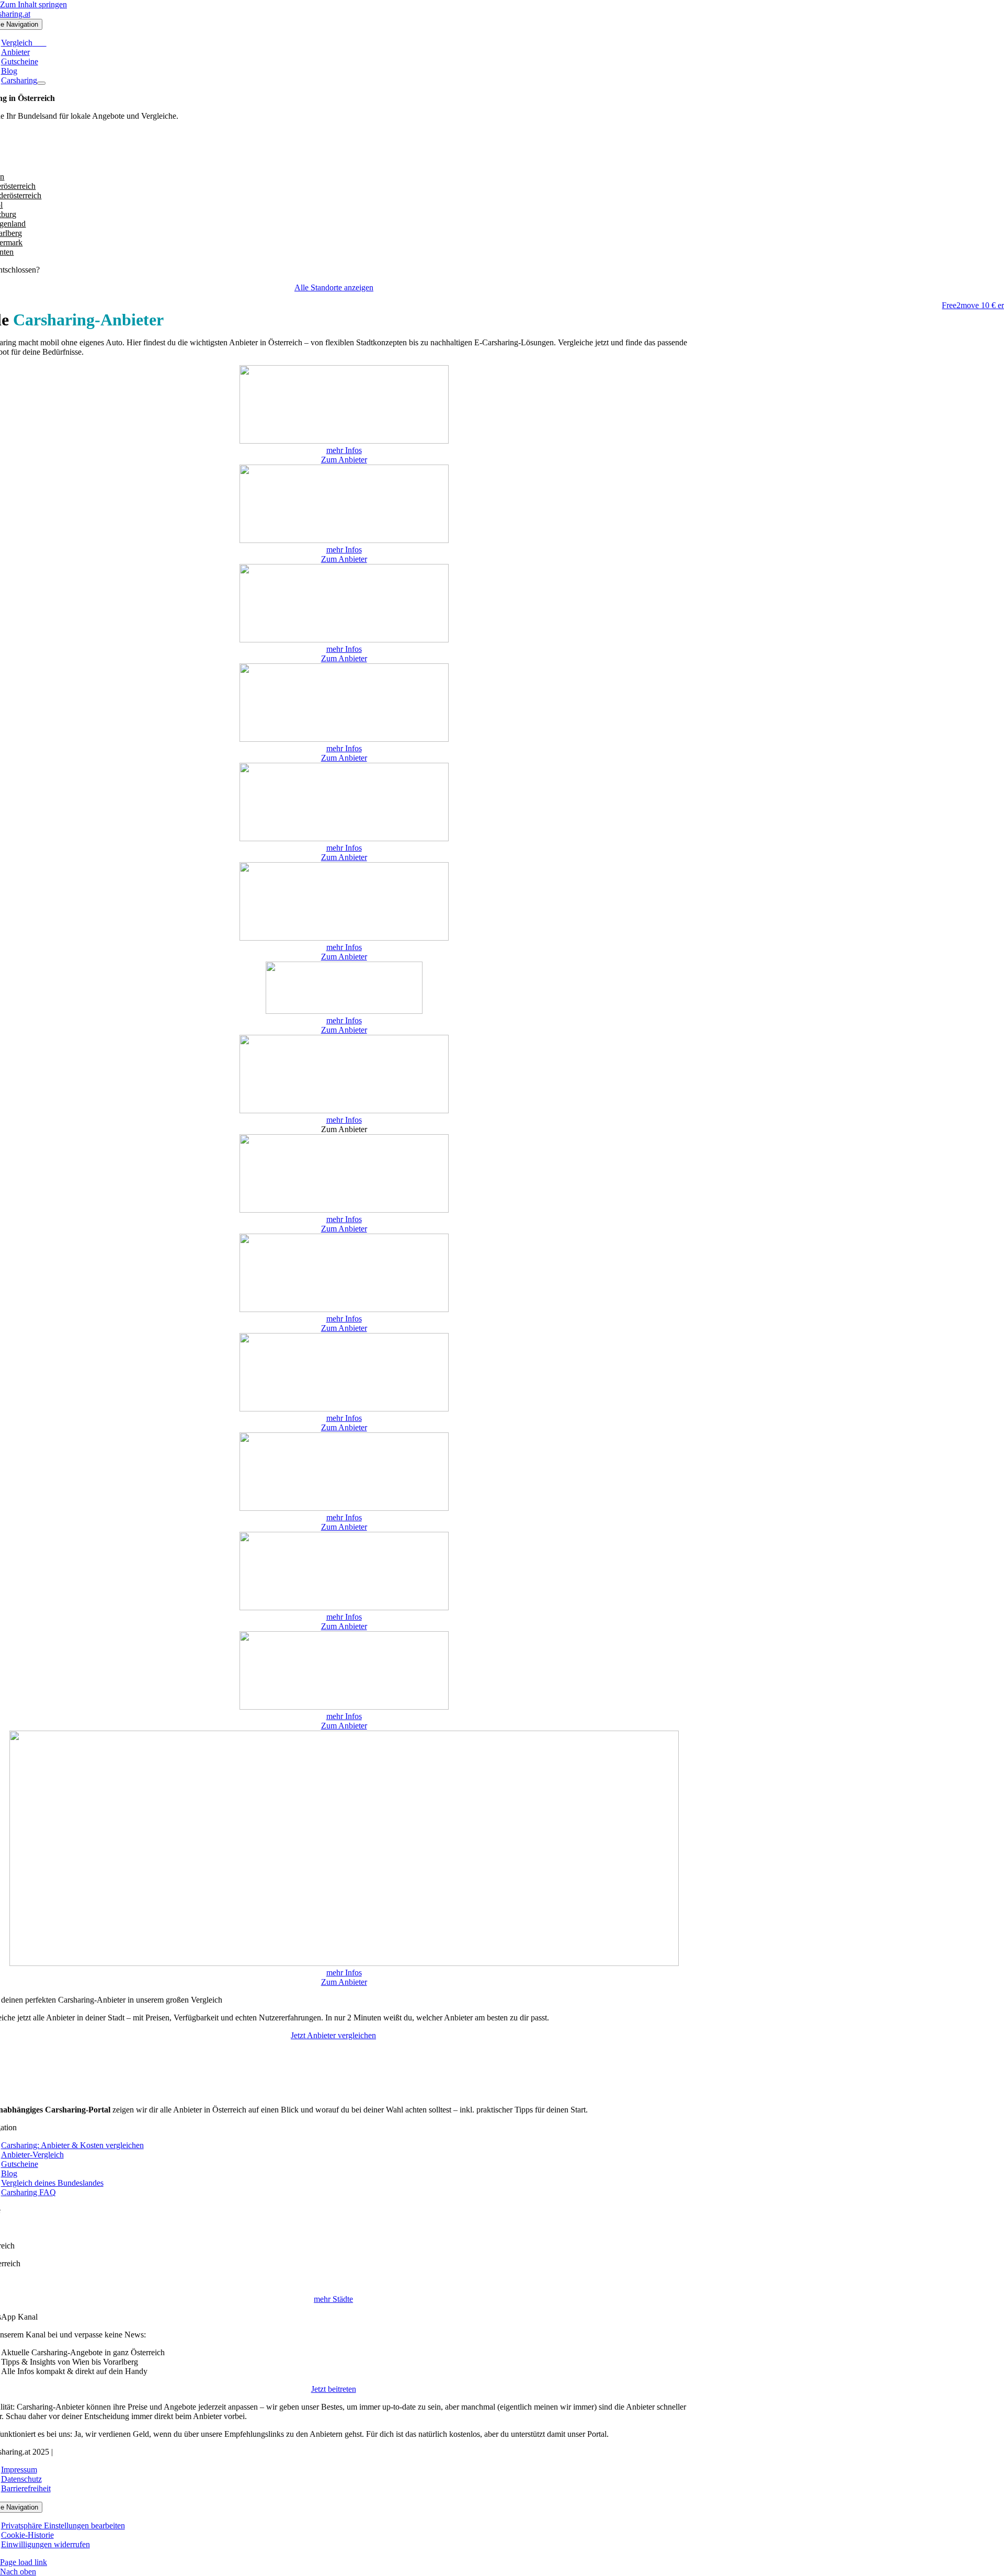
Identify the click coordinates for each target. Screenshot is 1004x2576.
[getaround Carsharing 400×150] (344, 1110)
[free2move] (344, 1011)
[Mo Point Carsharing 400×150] (344, 1210)
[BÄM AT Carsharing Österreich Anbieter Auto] (344, 441)
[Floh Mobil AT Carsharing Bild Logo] (344, 938)
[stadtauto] (344, 1607)
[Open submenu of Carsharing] (41, 83)
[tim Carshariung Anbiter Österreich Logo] (344, 1707)
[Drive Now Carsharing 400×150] (344, 640)
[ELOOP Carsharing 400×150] (344, 739)
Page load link (24, 2562)
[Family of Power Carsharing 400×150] (344, 838)
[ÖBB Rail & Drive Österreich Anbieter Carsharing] (344, 1309)
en (10, 252)
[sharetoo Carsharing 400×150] (344, 1508)
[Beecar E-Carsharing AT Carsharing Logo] (344, 540)
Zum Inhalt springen (33, 4)
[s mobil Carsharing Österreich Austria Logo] (344, 1409)
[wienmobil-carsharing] (344, 1963)
